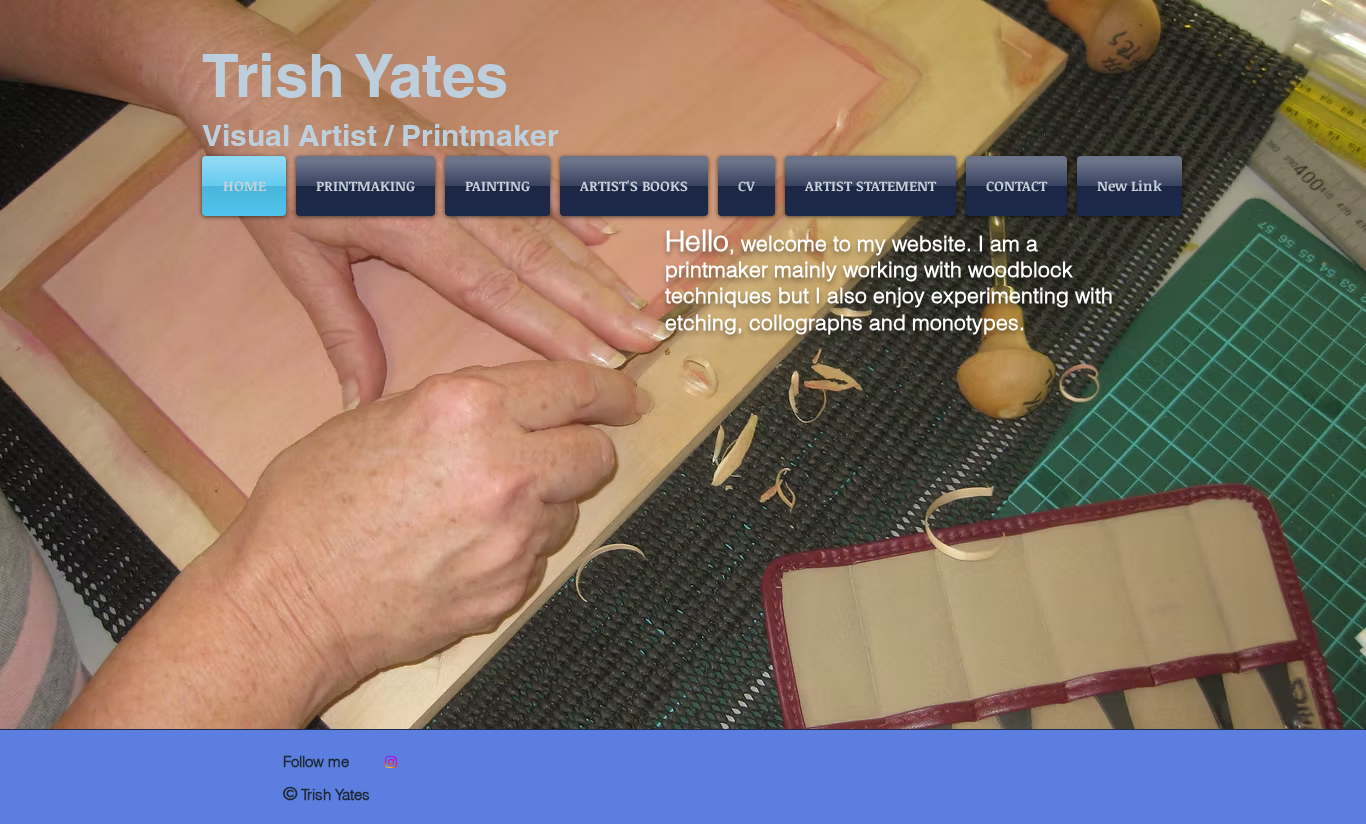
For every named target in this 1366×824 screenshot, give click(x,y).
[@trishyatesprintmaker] (391, 762)
